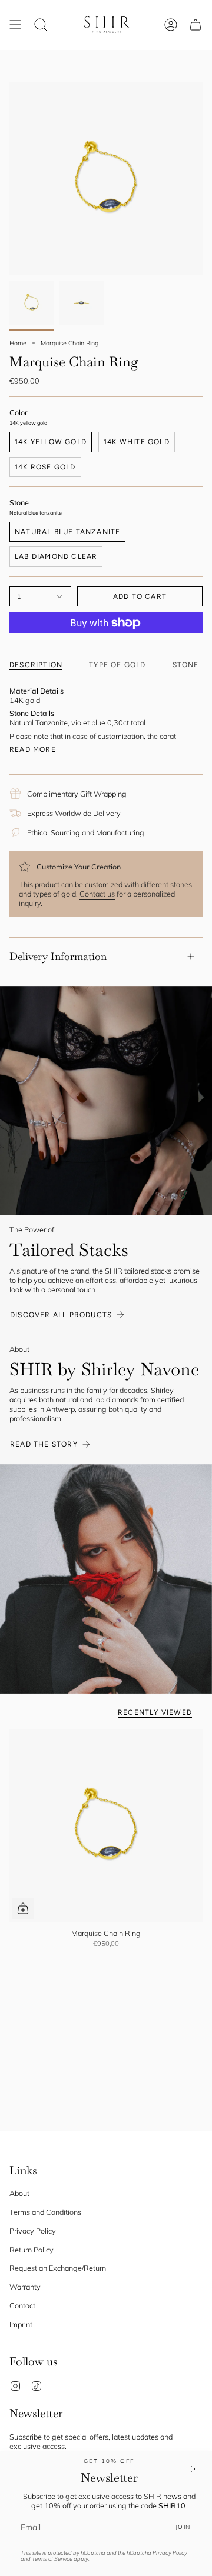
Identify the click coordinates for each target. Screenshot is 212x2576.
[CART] (196, 25)
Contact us (97, 894)
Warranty (25, 2287)
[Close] (194, 2469)
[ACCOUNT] (171, 25)
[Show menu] (15, 25)
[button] (41, 25)
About (19, 2193)
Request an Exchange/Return (58, 2268)
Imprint (21, 2324)
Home (18, 343)
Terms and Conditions (45, 2212)
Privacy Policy (170, 2553)
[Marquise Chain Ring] (106, 1825)
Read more (33, 749)
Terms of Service (52, 2559)
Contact (22, 2305)
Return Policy (32, 2250)
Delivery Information (58, 956)
